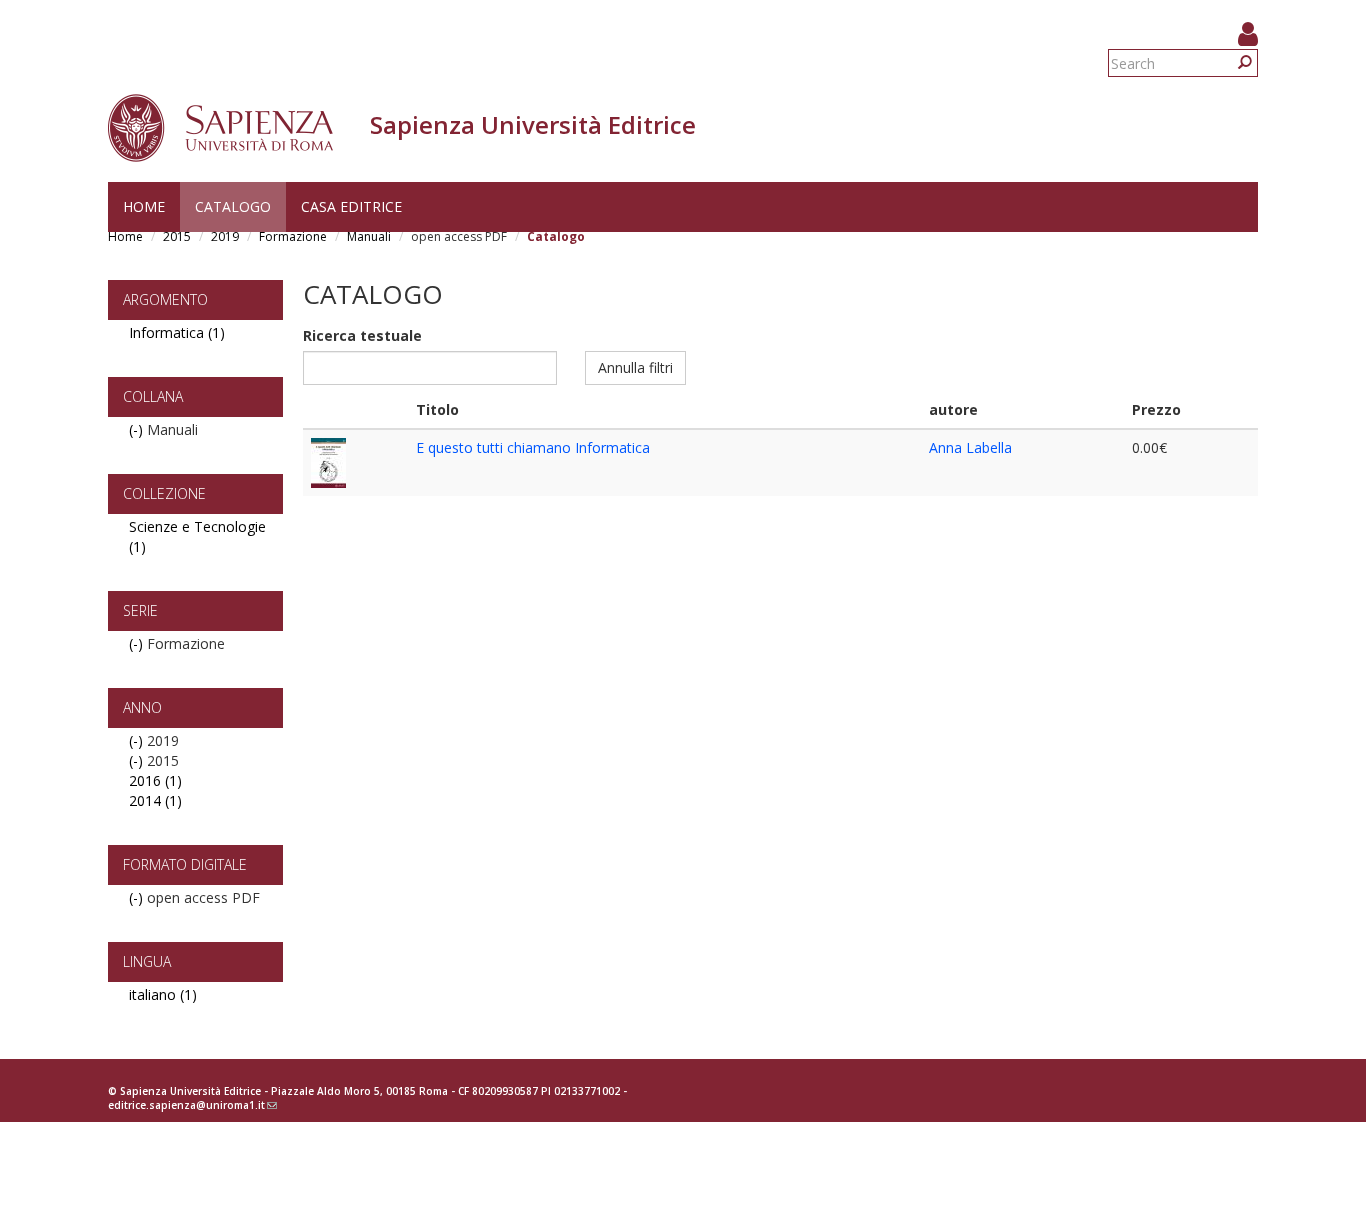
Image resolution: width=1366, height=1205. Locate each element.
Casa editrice (351, 206)
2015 (177, 236)
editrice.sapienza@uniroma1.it (192, 1105)
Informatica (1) (177, 332)
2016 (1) (155, 780)
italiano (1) (163, 994)
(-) (138, 429)
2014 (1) (155, 800)
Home (144, 206)
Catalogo (233, 206)
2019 (225, 236)
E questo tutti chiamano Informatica (533, 447)
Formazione (293, 236)
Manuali (369, 236)
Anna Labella (970, 447)
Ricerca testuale (362, 335)
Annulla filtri (635, 367)
